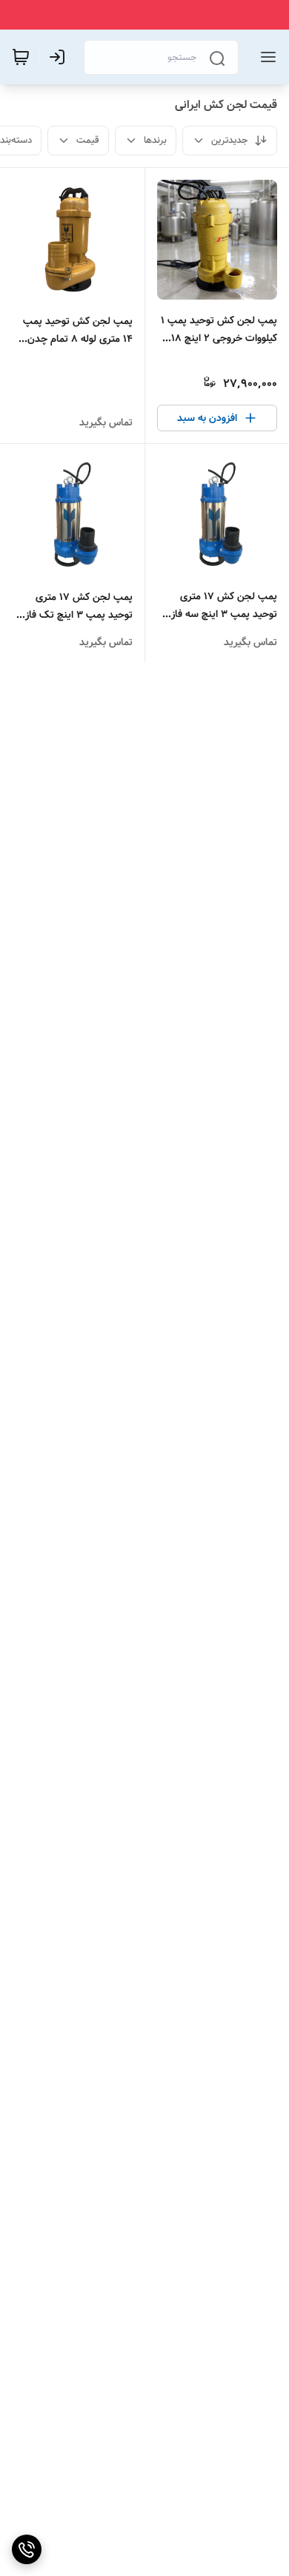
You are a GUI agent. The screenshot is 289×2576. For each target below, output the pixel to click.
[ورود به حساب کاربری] (60, 57)
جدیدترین (230, 140)
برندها (155, 140)
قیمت (88, 140)
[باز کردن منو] (265, 57)
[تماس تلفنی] (27, 2549)
